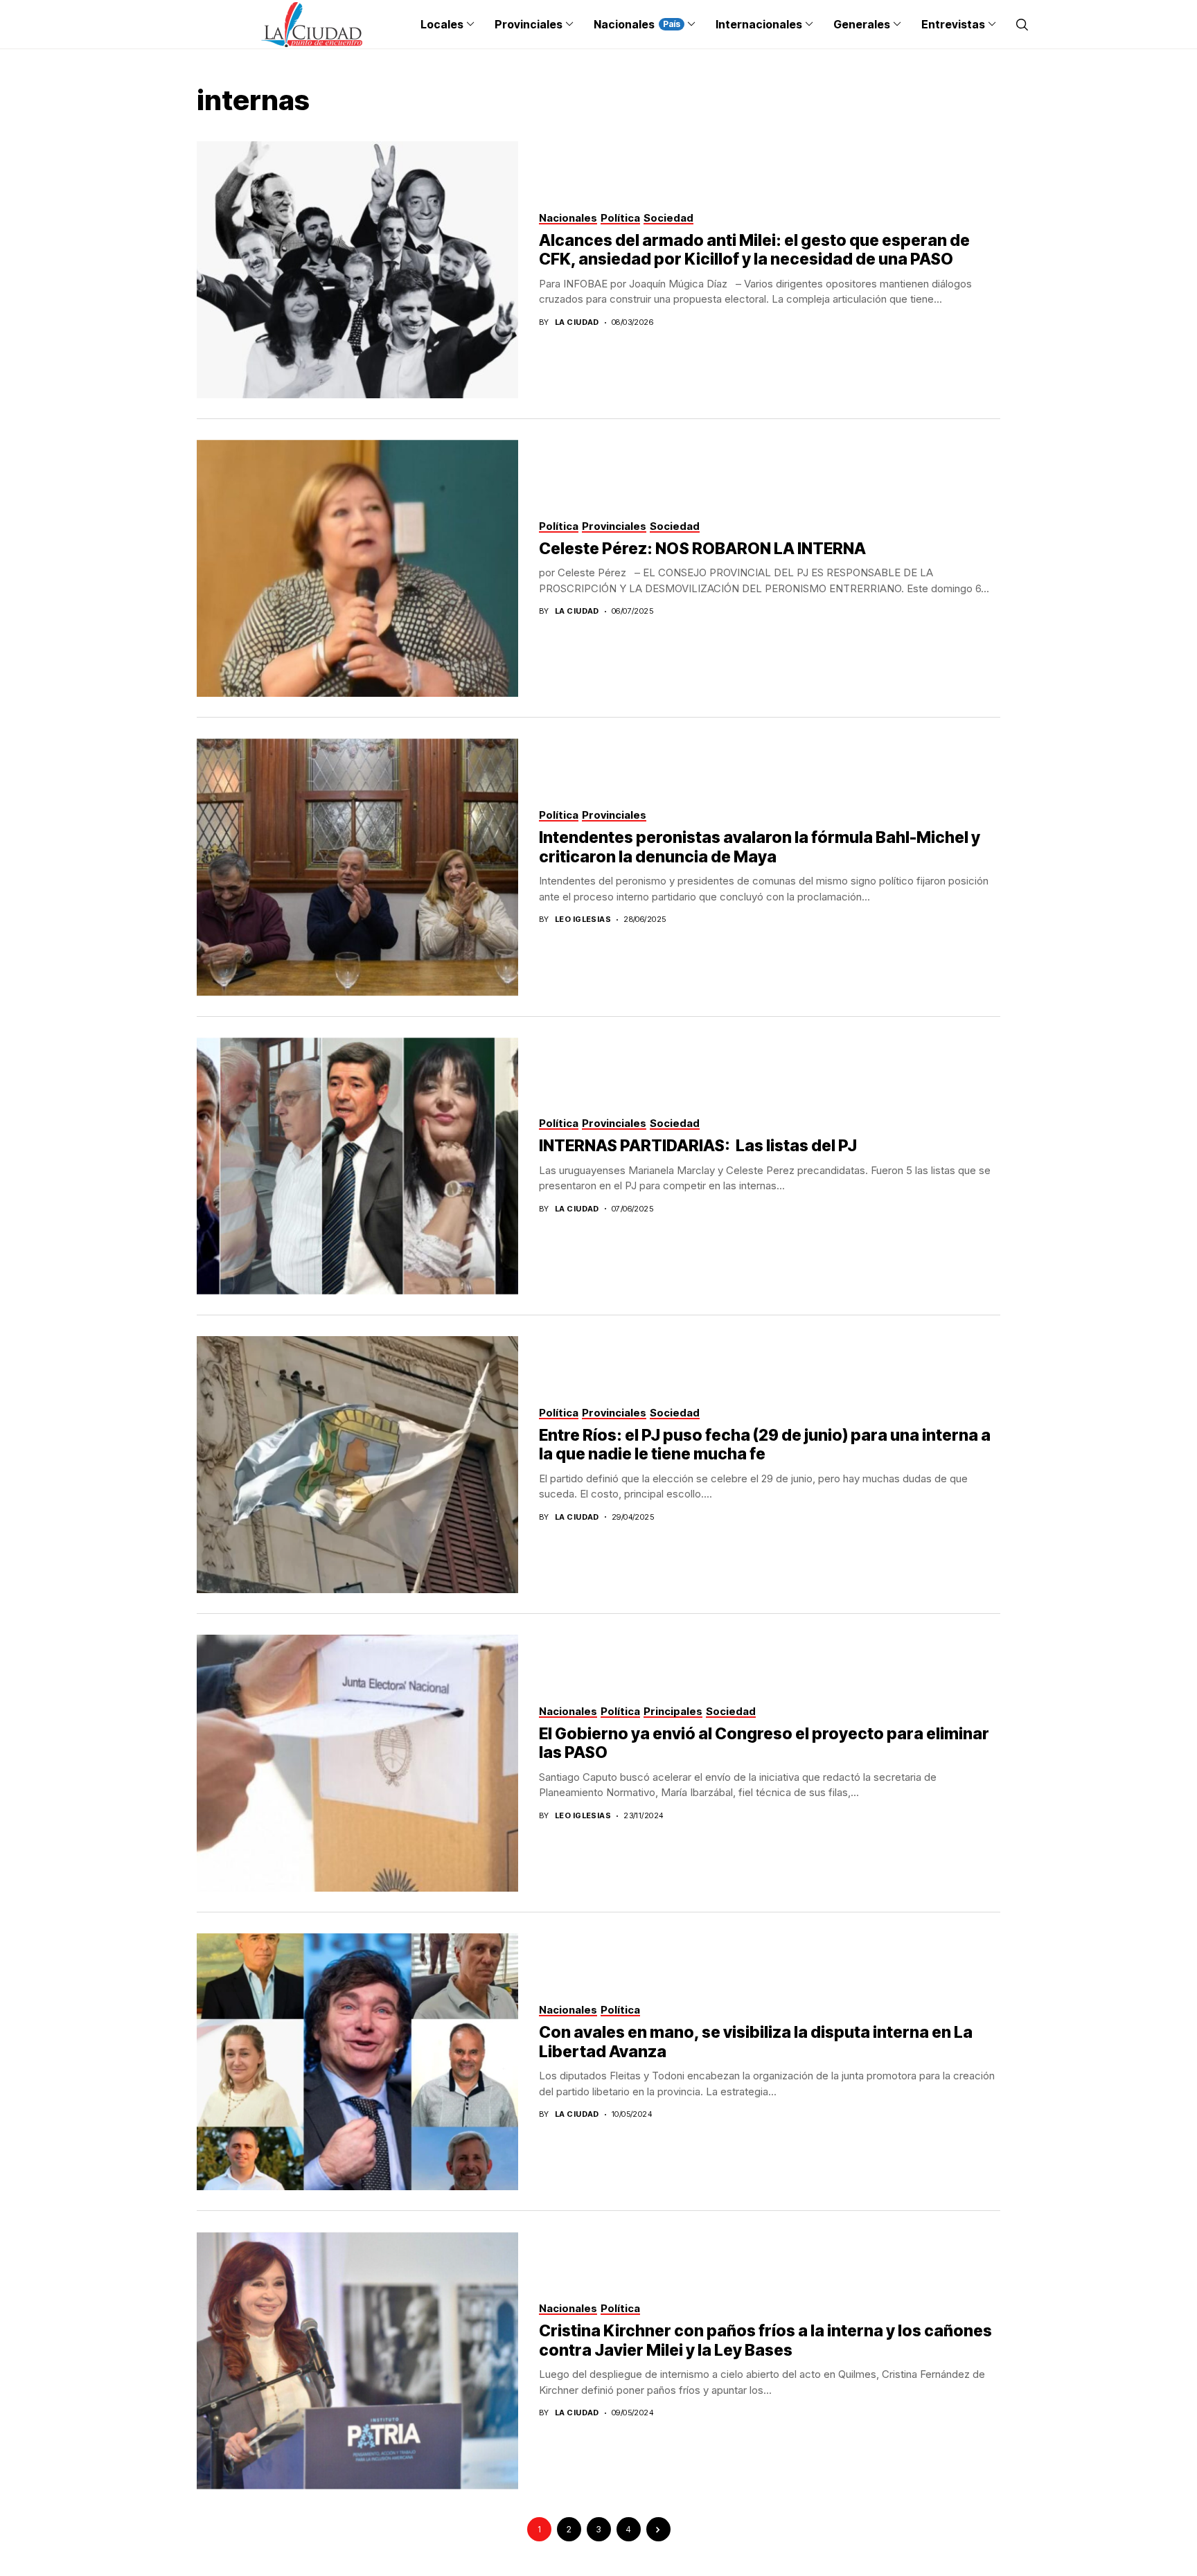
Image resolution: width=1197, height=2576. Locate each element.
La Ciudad (577, 322)
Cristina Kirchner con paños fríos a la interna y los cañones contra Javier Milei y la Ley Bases (765, 2340)
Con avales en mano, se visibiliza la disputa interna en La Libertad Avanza (756, 2042)
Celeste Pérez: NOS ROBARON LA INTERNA (702, 549)
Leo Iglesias (583, 920)
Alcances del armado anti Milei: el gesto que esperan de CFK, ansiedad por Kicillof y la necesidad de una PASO (754, 250)
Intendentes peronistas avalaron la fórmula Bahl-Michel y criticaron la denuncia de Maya (760, 847)
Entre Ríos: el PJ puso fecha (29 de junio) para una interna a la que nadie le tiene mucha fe (765, 1445)
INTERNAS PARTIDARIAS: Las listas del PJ (698, 1146)
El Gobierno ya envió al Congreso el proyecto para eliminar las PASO (764, 1743)
